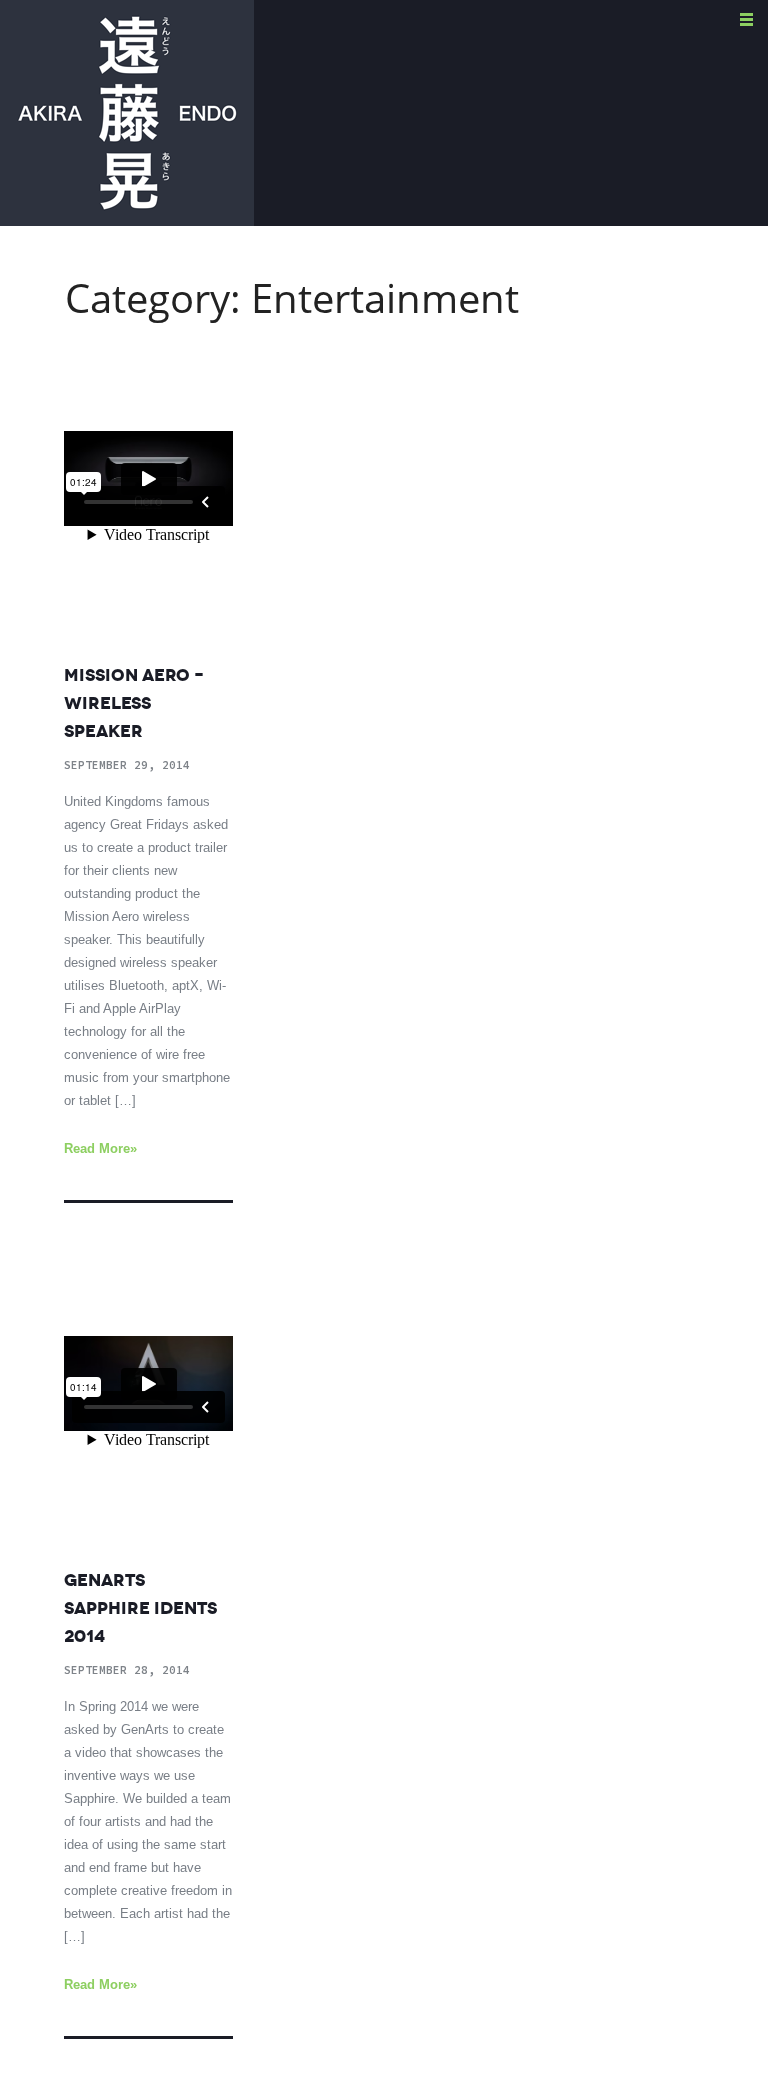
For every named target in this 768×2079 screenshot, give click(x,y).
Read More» (100, 1148)
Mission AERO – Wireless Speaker (134, 703)
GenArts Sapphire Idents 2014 (140, 1608)
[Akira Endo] (127, 112)
